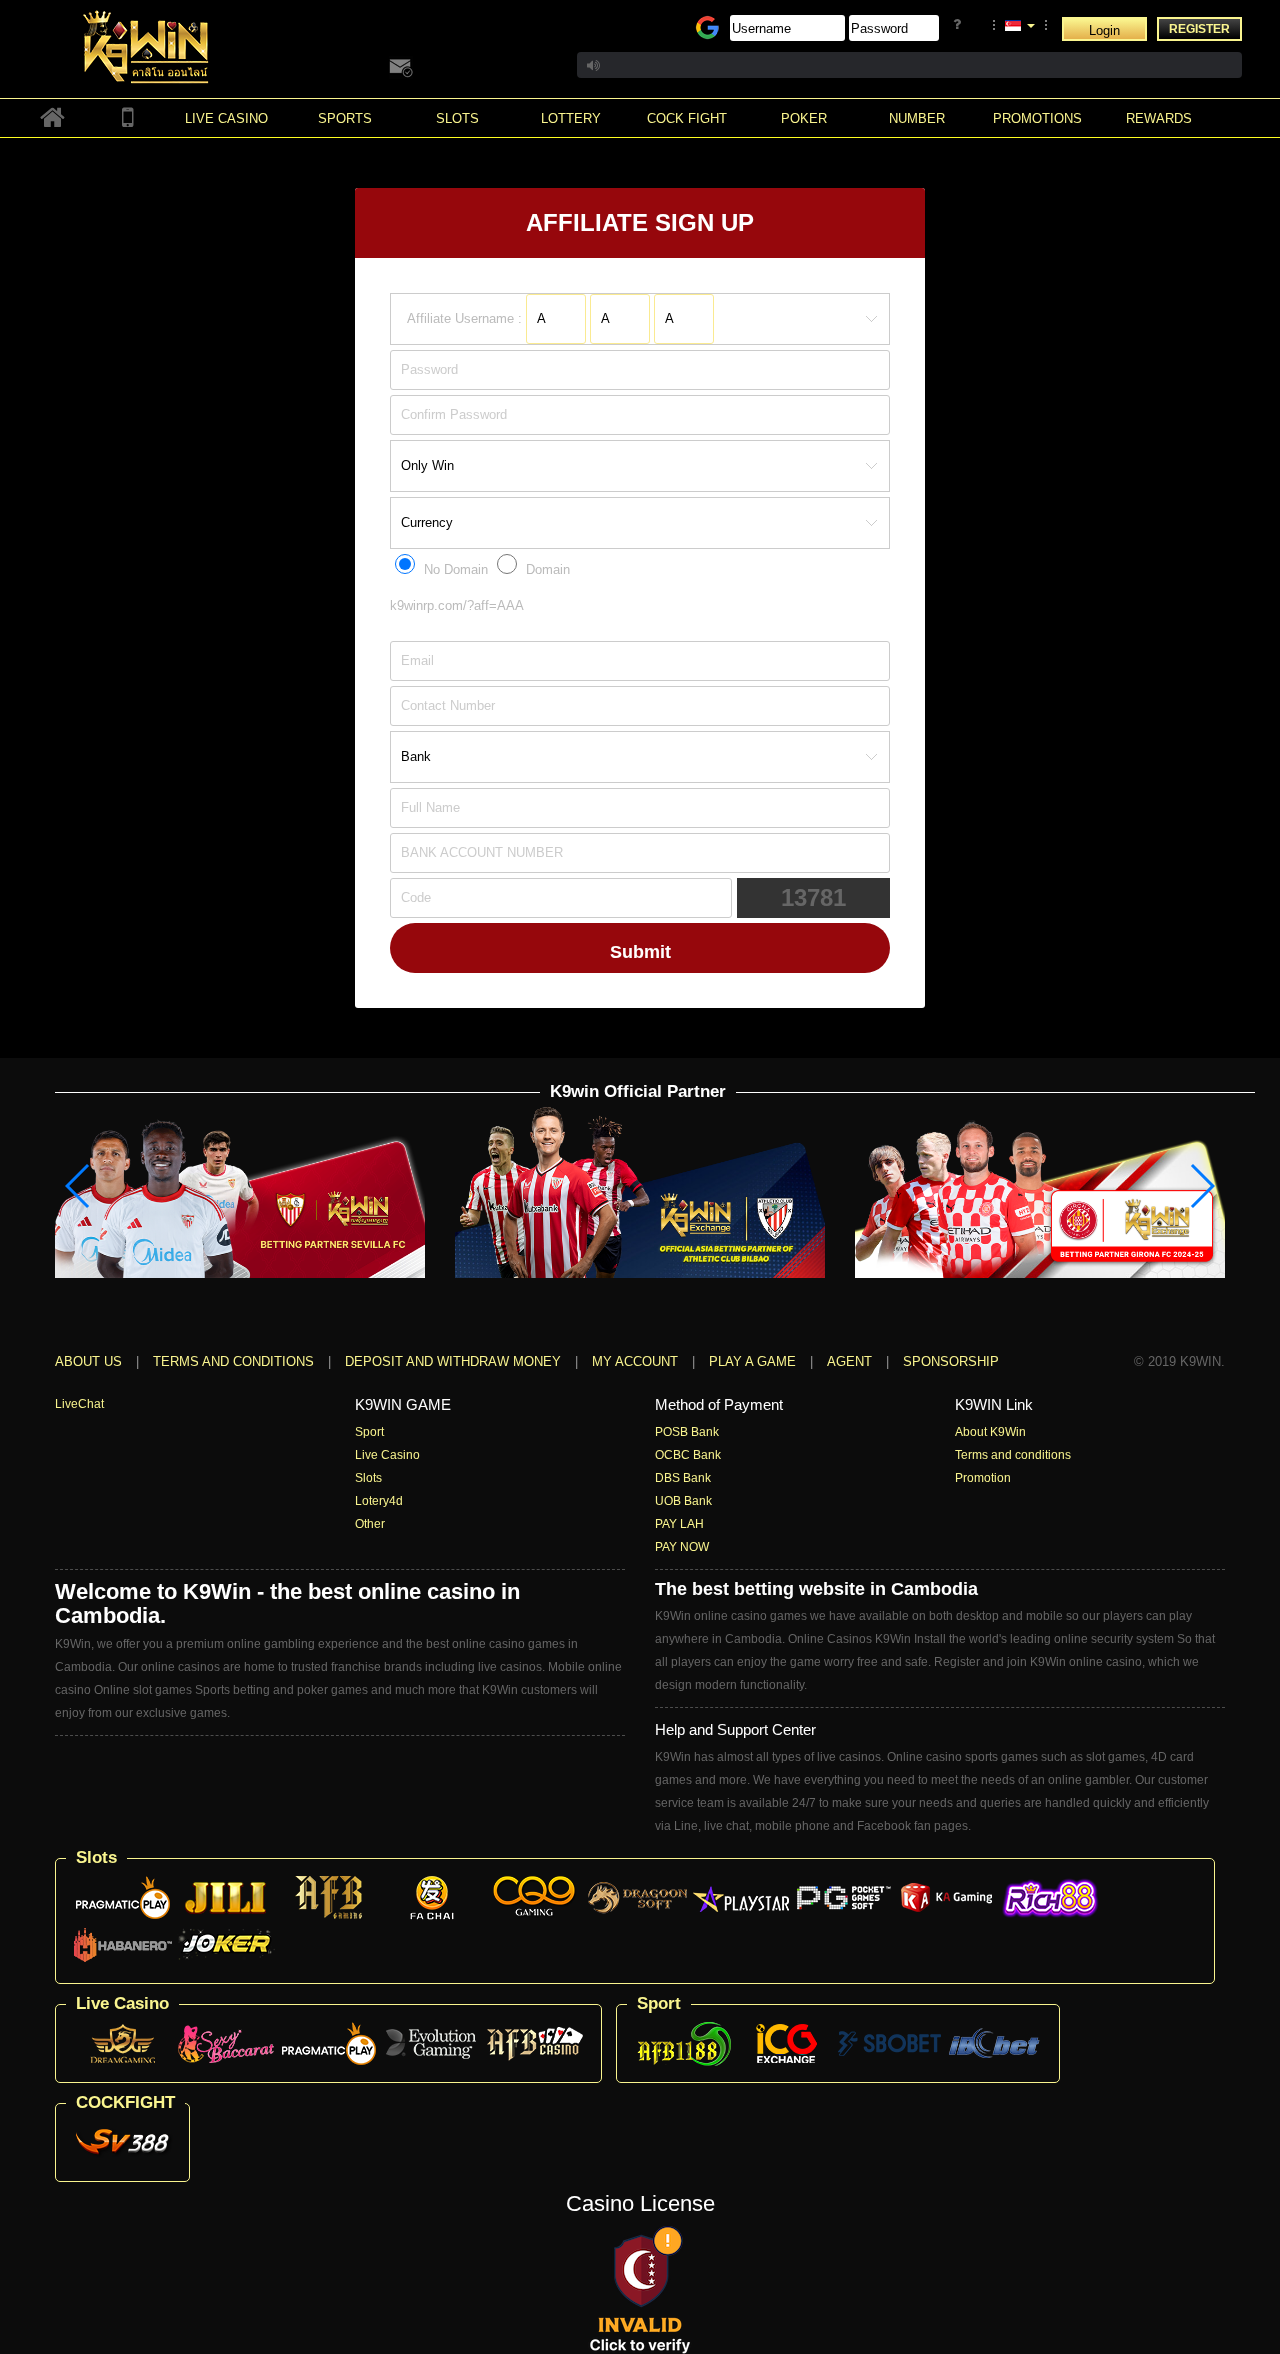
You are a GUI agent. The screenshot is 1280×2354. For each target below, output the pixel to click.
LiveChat (79, 1404)
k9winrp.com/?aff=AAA (457, 605)
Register (1199, 29)
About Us (88, 1361)
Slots (368, 1478)
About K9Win (990, 1432)
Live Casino (387, 1455)
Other (370, 1524)
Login (1104, 30)
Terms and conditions (233, 1361)
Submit (640, 952)
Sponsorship (951, 1361)
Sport (369, 1432)
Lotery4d (379, 1501)
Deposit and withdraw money (453, 1361)
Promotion (983, 1478)
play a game (752, 1361)
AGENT (851, 1361)
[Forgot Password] (960, 25)
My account (635, 1361)
